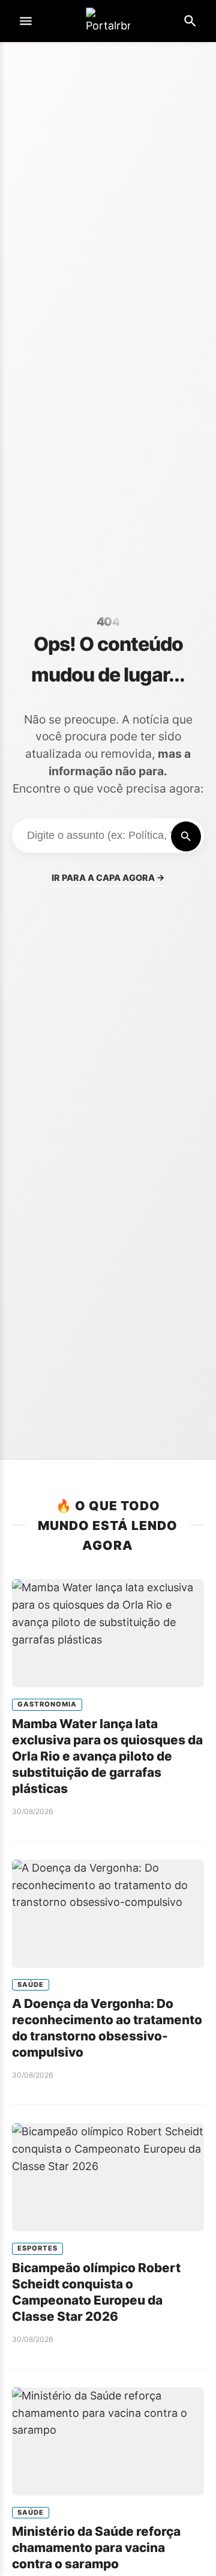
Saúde (31, 1985)
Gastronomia (47, 1704)
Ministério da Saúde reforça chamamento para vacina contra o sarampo (96, 2547)
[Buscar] (186, 836)
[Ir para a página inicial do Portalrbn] (108, 21)
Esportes (37, 2248)
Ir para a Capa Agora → (108, 878)
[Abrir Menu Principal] (26, 21)
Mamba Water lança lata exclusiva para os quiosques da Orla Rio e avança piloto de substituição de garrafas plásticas (107, 1756)
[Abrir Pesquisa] (190, 21)
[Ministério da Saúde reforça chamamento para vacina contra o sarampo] (108, 2441)
